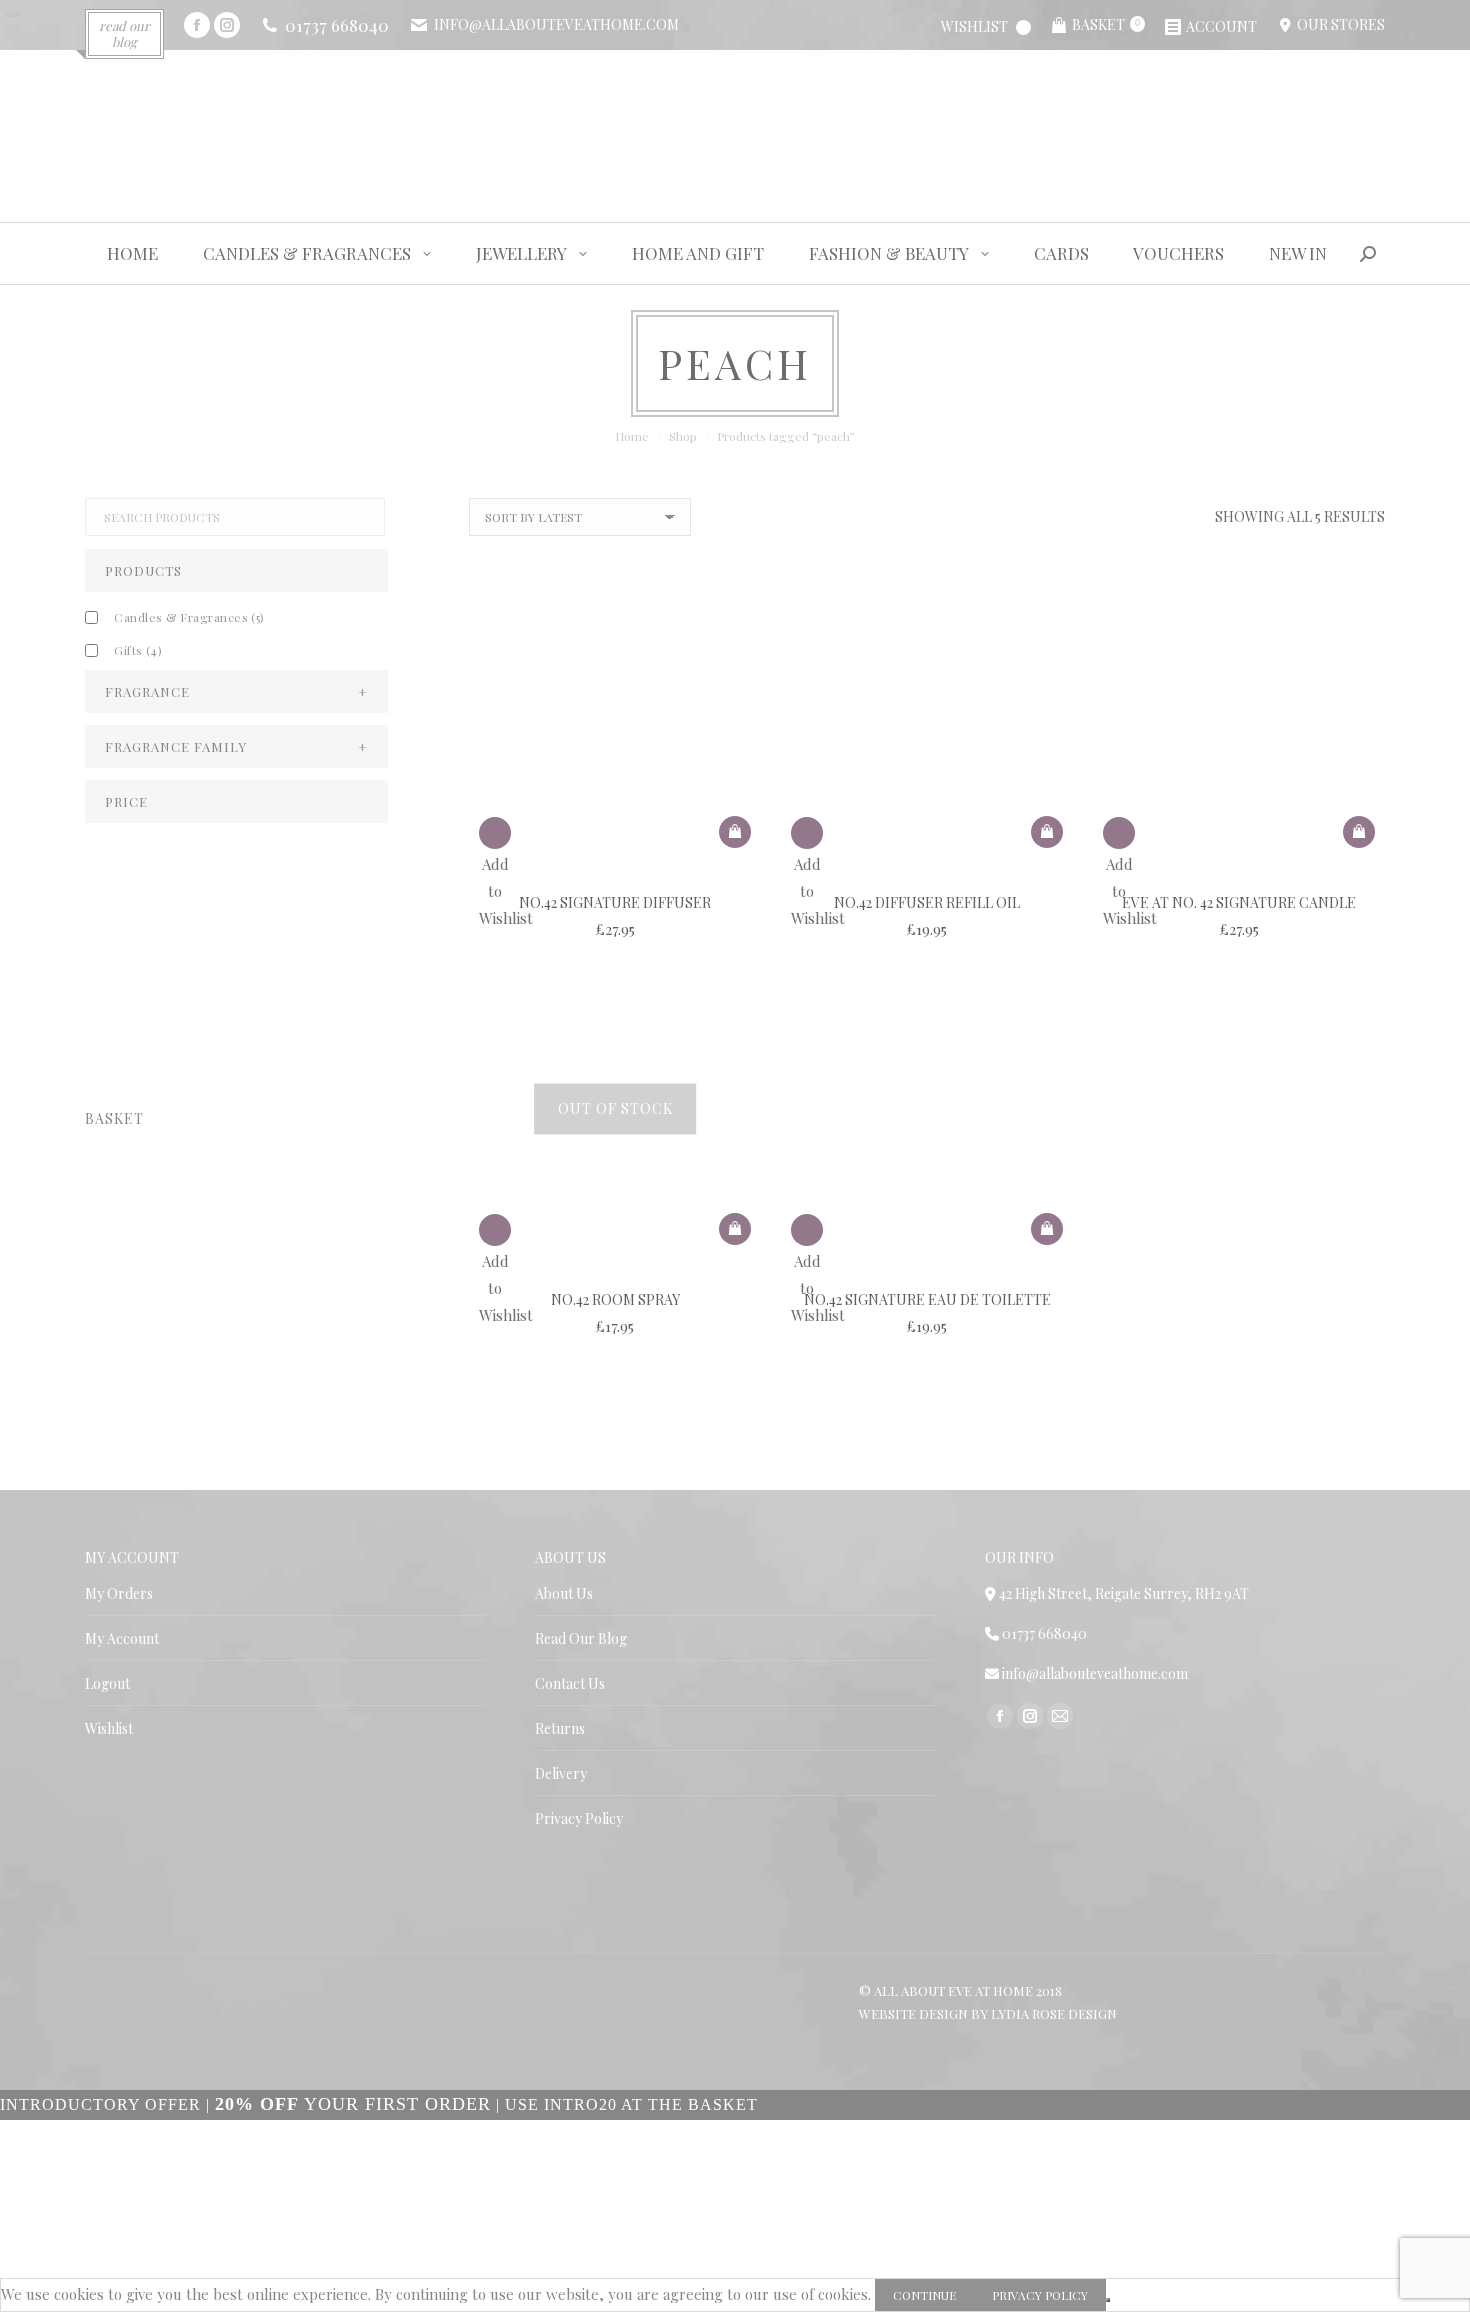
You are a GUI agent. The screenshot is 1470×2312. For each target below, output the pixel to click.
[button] (735, 832)
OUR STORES (1338, 24)
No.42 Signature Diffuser (615, 902)
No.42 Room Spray (615, 1299)
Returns (560, 1728)
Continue (924, 2295)
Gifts (138, 650)
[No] (1108, 2300)
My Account (122, 1638)
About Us (564, 1593)
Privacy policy (1040, 2295)
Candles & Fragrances (189, 617)
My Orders (119, 1593)
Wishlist (109, 1728)
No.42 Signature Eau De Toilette (927, 1299)
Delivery (561, 1773)
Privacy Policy (579, 1818)
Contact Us (570, 1683)
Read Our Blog (581, 1638)
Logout (107, 1683)
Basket (1106, 24)
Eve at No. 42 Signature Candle (1239, 902)
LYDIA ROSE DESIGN (1054, 2013)
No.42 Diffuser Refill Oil (927, 902)
